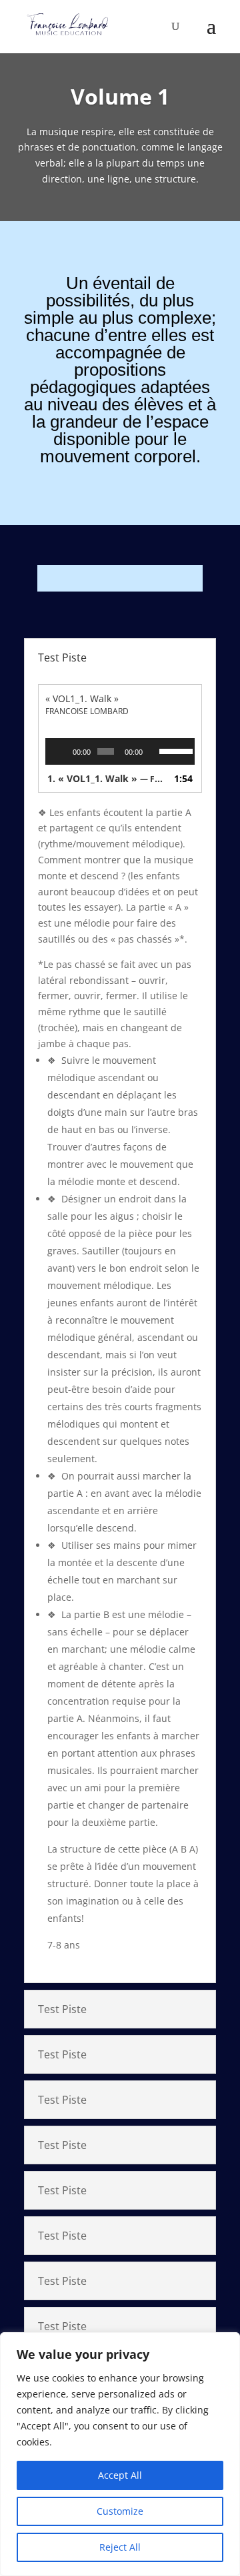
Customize (120, 2511)
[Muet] (153, 751)
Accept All (120, 2475)
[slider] (174, 750)
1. (107, 778)
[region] (120, 2454)
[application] (120, 751)
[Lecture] (63, 751)
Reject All (120, 2547)
